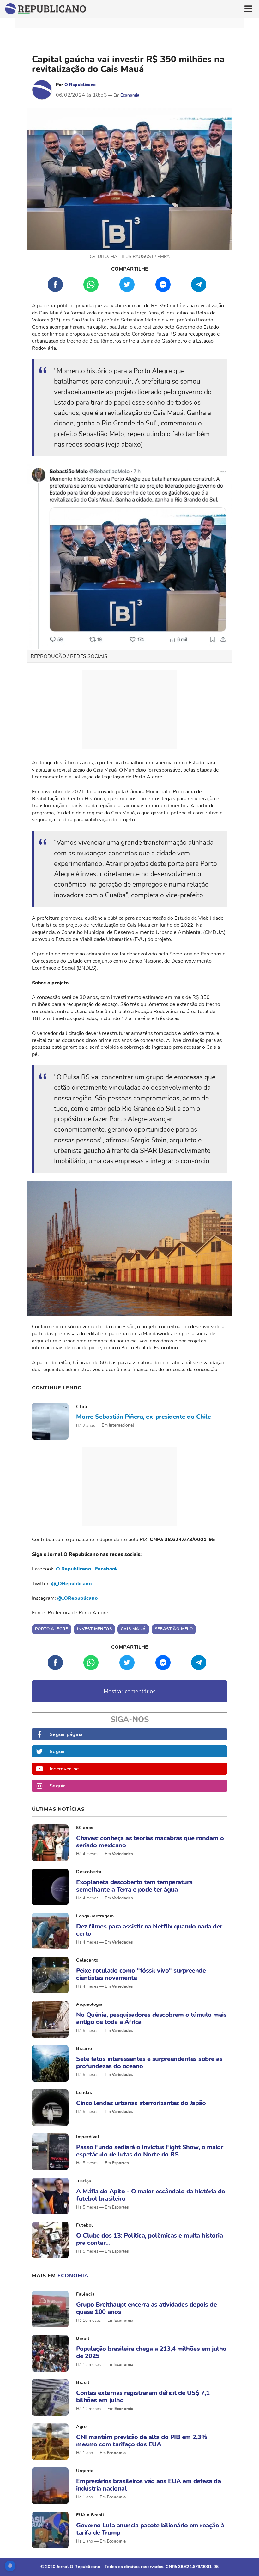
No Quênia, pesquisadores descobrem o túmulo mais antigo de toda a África (151, 2018)
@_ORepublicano (71, 1584)
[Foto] (50, 1421)
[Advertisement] (129, 710)
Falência (85, 2294)
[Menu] (248, 9)
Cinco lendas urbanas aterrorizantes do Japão (141, 2103)
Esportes (120, 2163)
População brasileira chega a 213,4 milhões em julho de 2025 (151, 2352)
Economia (130, 95)
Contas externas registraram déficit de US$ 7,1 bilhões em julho (143, 2397)
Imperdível (88, 2137)
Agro (81, 2427)
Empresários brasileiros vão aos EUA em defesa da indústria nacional (148, 2485)
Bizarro (84, 2048)
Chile (83, 1407)
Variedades (122, 1854)
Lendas (84, 2093)
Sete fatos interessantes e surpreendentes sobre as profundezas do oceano (149, 2063)
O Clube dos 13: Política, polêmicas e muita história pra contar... (149, 2239)
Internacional (121, 1425)
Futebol (84, 2225)
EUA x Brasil (90, 2515)
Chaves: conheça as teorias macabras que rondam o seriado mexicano (150, 1842)
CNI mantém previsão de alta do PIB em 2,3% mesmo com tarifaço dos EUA (142, 2441)
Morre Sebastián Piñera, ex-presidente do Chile (143, 1417)
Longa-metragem (95, 1916)
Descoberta (89, 1872)
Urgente (85, 2471)
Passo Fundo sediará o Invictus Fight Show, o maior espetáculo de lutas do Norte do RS (150, 2151)
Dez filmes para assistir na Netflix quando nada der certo (149, 1930)
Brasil (83, 2338)
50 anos (85, 1828)
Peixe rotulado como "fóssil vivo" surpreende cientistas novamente (141, 1974)
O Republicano (80, 85)
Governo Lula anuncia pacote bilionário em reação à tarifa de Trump (150, 2529)
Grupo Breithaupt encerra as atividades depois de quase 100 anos (146, 2308)
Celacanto (87, 1960)
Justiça (84, 2181)
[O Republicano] (42, 90)
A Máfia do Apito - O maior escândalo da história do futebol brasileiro (151, 2195)
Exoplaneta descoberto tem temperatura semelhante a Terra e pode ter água (134, 1886)
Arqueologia (90, 2004)
